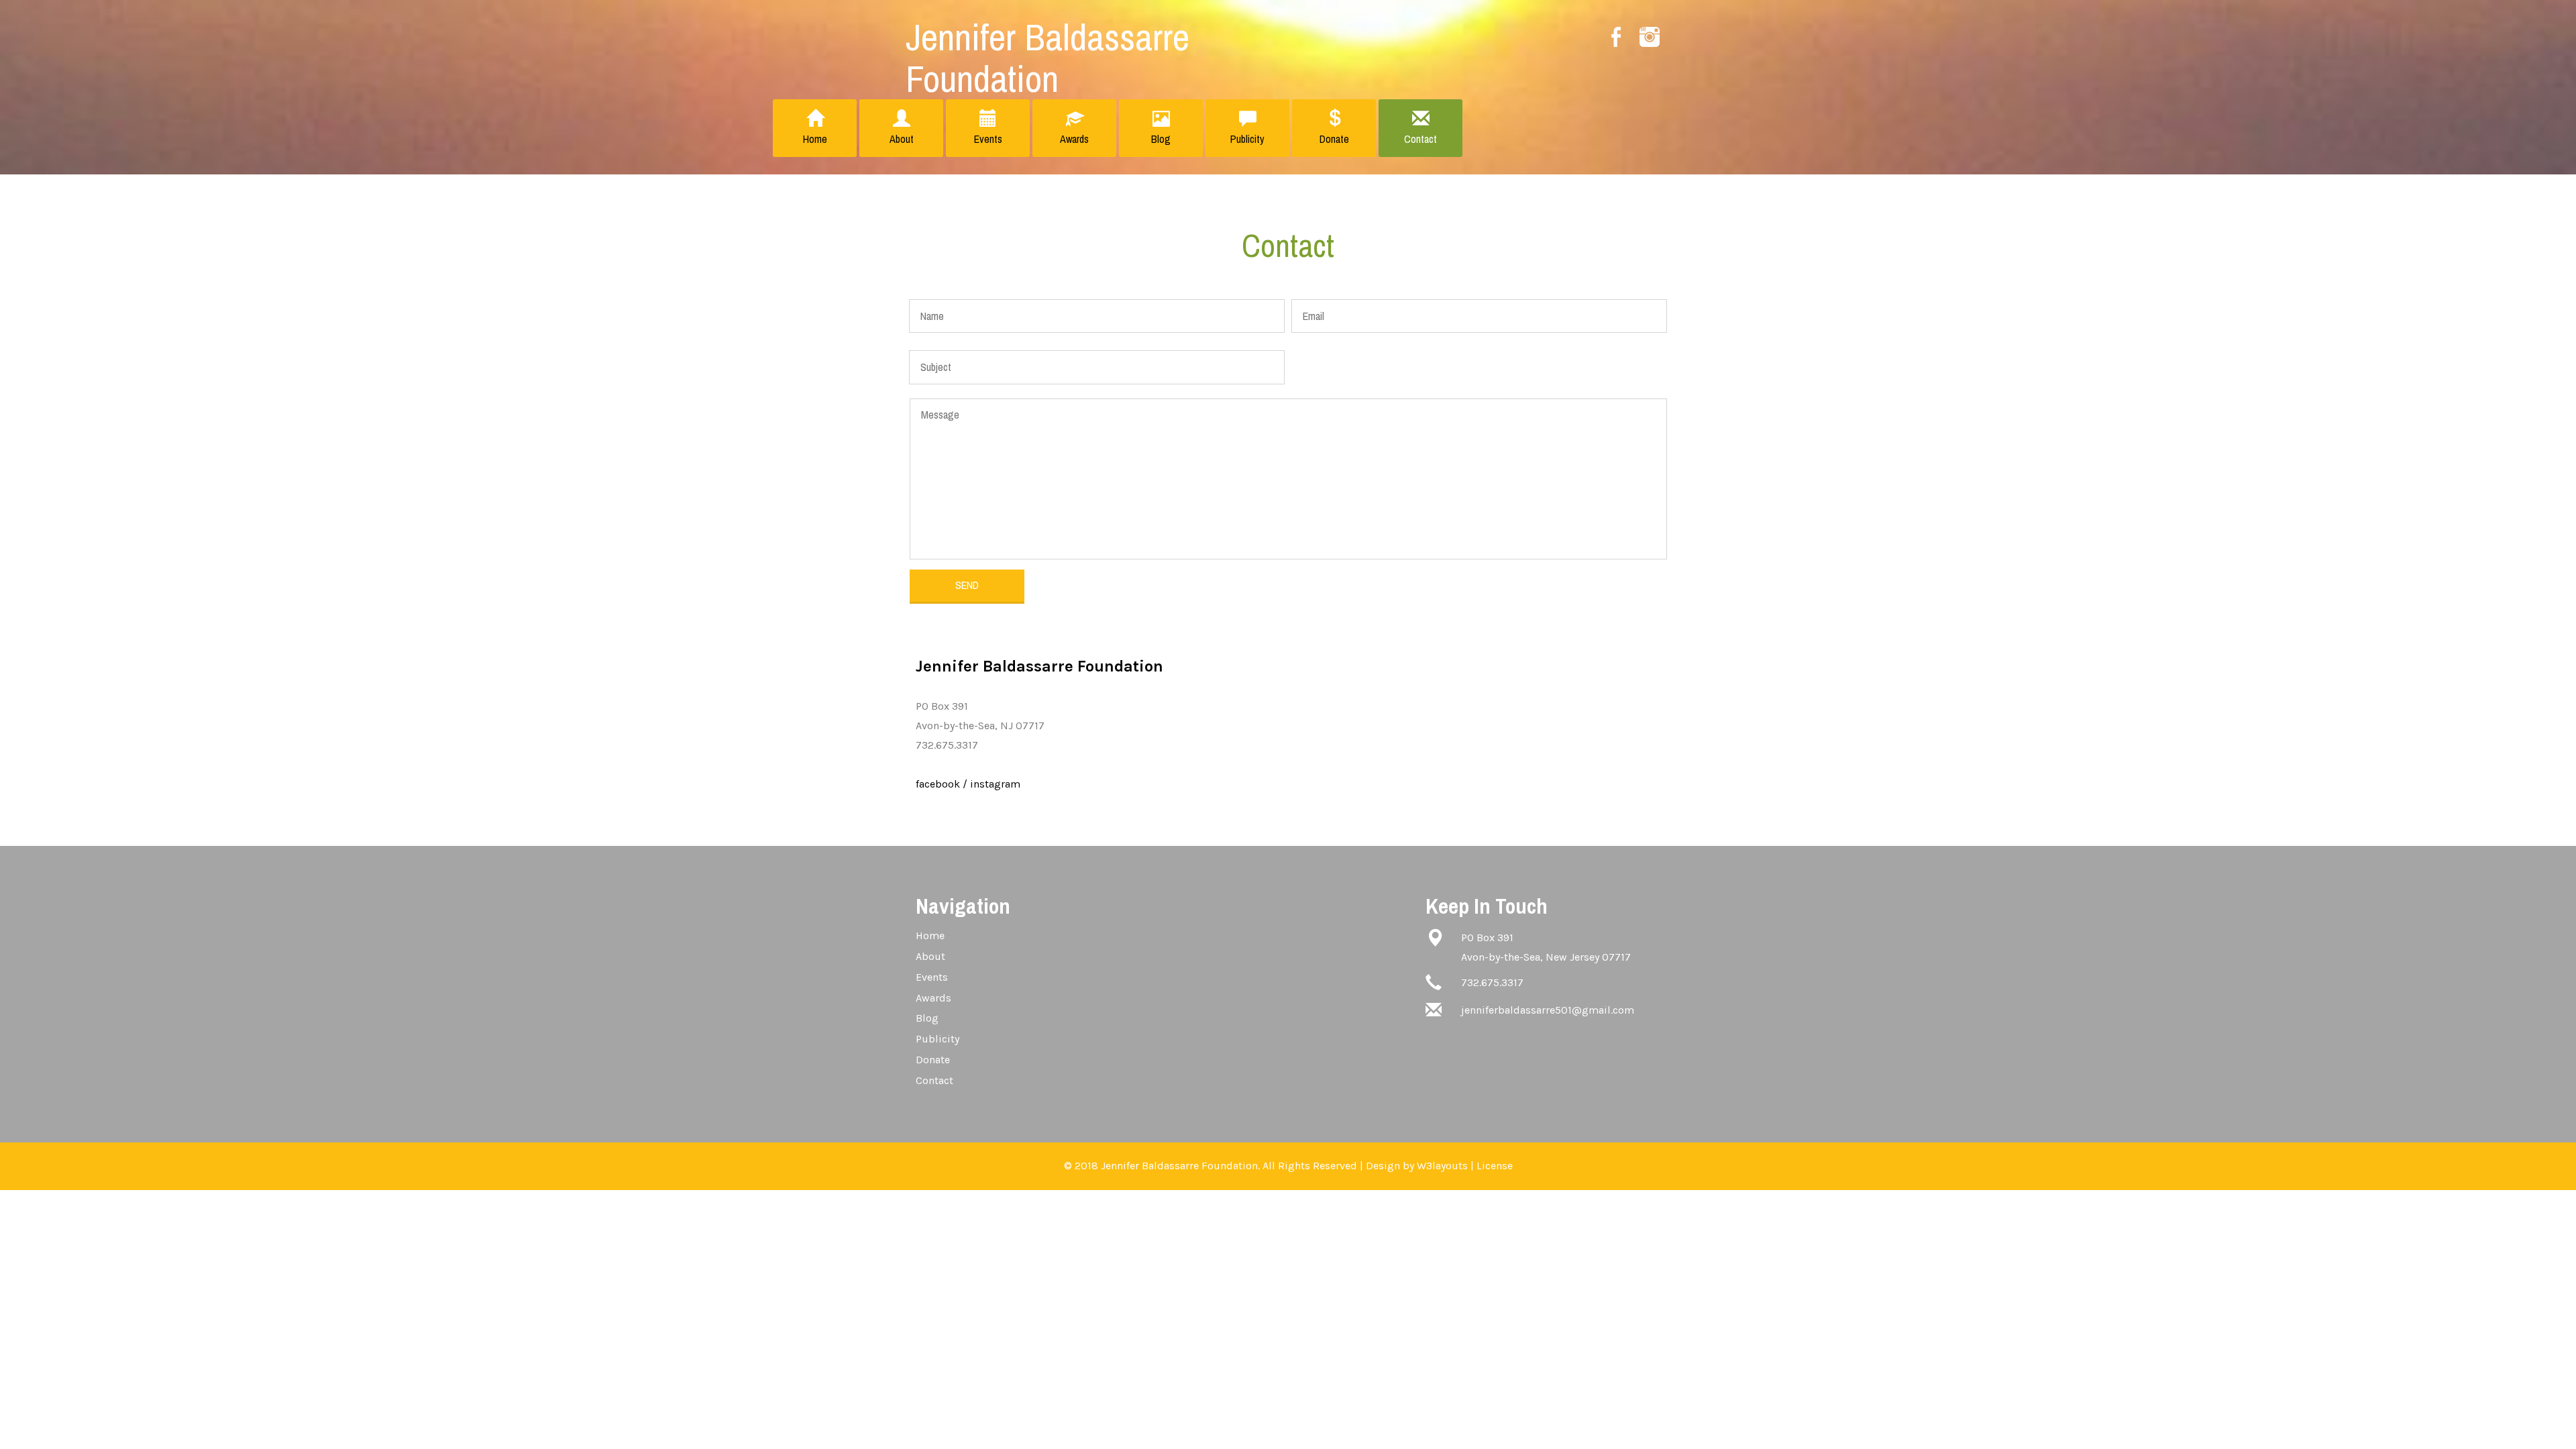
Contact (1420, 139)
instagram (995, 784)
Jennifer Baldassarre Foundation (1048, 57)
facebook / (942, 784)
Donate (1334, 139)
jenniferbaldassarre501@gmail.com (1548, 1010)
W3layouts (1442, 1166)
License (1495, 1166)
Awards (1074, 139)
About (902, 139)
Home (815, 139)
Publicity (1247, 139)
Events (988, 139)
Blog (1161, 139)
